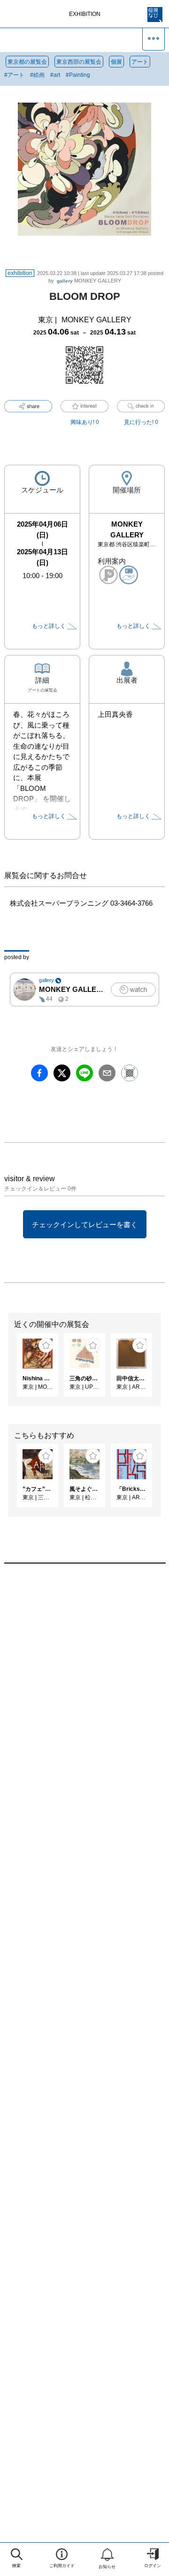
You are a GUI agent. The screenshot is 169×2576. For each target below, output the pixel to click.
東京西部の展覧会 (79, 62)
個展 (116, 62)
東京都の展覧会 (27, 62)
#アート (14, 75)
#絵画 (37, 75)
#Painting (78, 75)
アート (140, 62)
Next (162, 1370)
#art (55, 75)
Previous (7, 1370)
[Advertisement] (84, 1683)
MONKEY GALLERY (89, 281)
